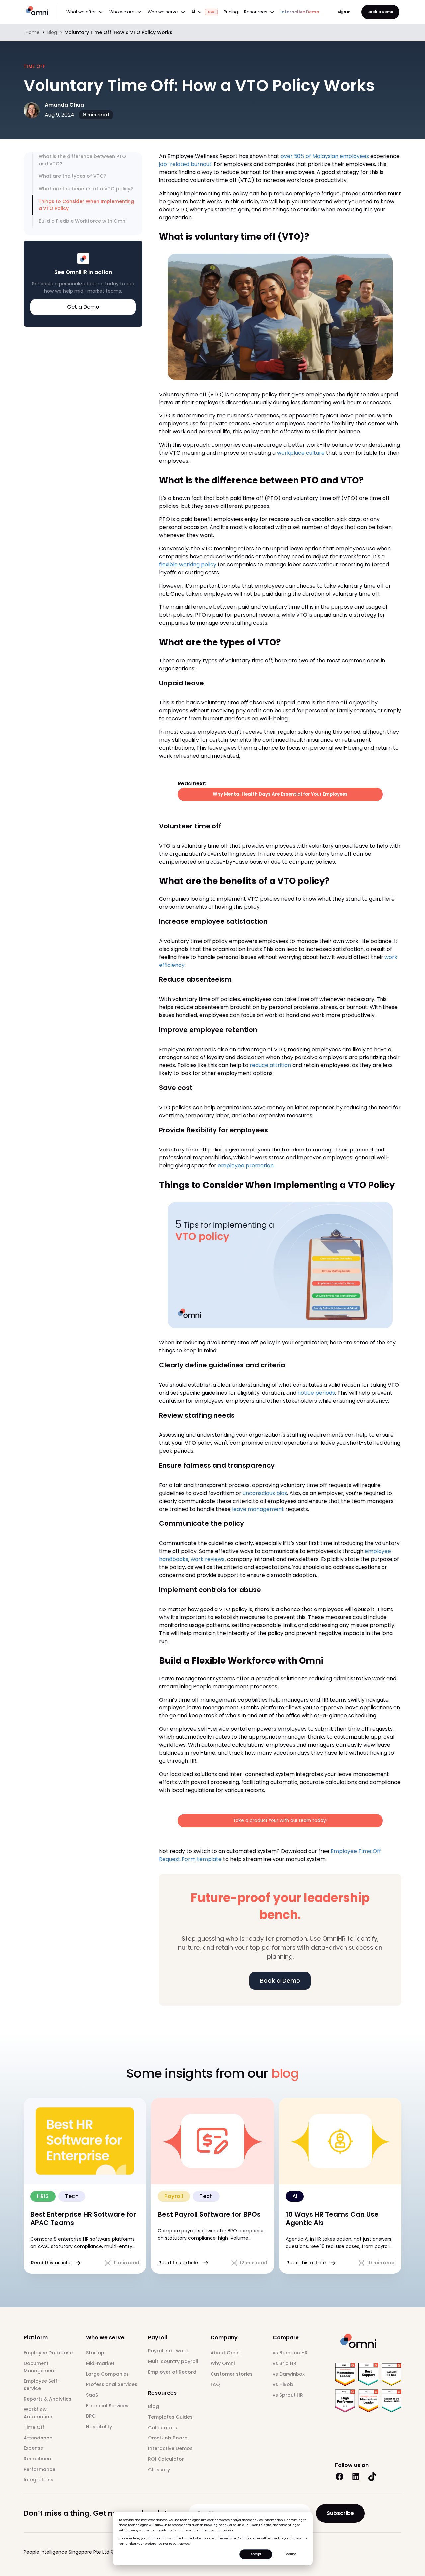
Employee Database (48, 2353)
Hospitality (99, 2427)
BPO (91, 2416)
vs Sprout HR (288, 2395)
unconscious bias (265, 1493)
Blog (52, 32)
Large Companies (107, 2374)
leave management (258, 1509)
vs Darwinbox (289, 2374)
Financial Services (107, 2406)
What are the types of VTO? (72, 176)
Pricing (231, 12)
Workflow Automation (38, 2413)
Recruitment (38, 2459)
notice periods (316, 1393)
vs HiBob (283, 2384)
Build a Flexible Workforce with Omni (82, 221)
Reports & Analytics (47, 2399)
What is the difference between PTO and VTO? (82, 160)
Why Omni (223, 2363)
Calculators (163, 2428)
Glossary (159, 2470)
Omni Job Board (168, 2438)
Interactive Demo (300, 12)
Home (33, 32)
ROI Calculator (166, 2459)
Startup (95, 2353)
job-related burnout (185, 164)
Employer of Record (172, 2372)
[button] (85, 12)
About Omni (225, 2353)
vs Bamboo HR (290, 2353)
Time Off (34, 2427)
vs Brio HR (284, 2363)
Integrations (39, 2480)
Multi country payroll (173, 2361)
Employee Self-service (42, 2385)
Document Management (40, 2367)
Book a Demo (380, 12)
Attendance (38, 2438)
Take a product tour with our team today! (280, 1821)
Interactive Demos (170, 2448)
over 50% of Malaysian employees (325, 156)
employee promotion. (247, 1166)
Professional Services (112, 2384)
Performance (40, 2469)
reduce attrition (270, 1065)
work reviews (208, 1559)
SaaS (92, 2395)
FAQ (215, 2384)
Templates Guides (170, 2417)
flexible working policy (188, 564)
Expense (33, 2448)
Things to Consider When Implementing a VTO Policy (86, 205)
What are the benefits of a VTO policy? (86, 189)
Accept (256, 2554)
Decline (290, 2554)
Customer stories (232, 2374)
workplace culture (301, 453)
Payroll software (168, 2351)
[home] (41, 11)
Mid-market (100, 2363)
